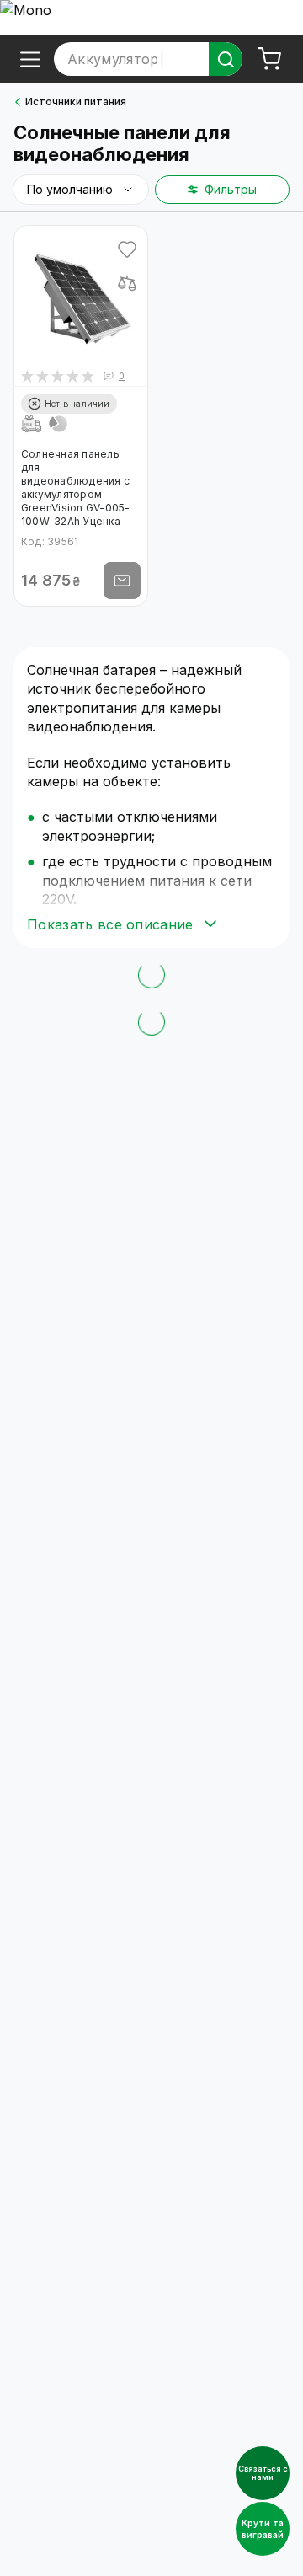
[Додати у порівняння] (127, 283)
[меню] (30, 59)
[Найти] (226, 59)
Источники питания (76, 102)
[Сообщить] (122, 581)
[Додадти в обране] (127, 249)
